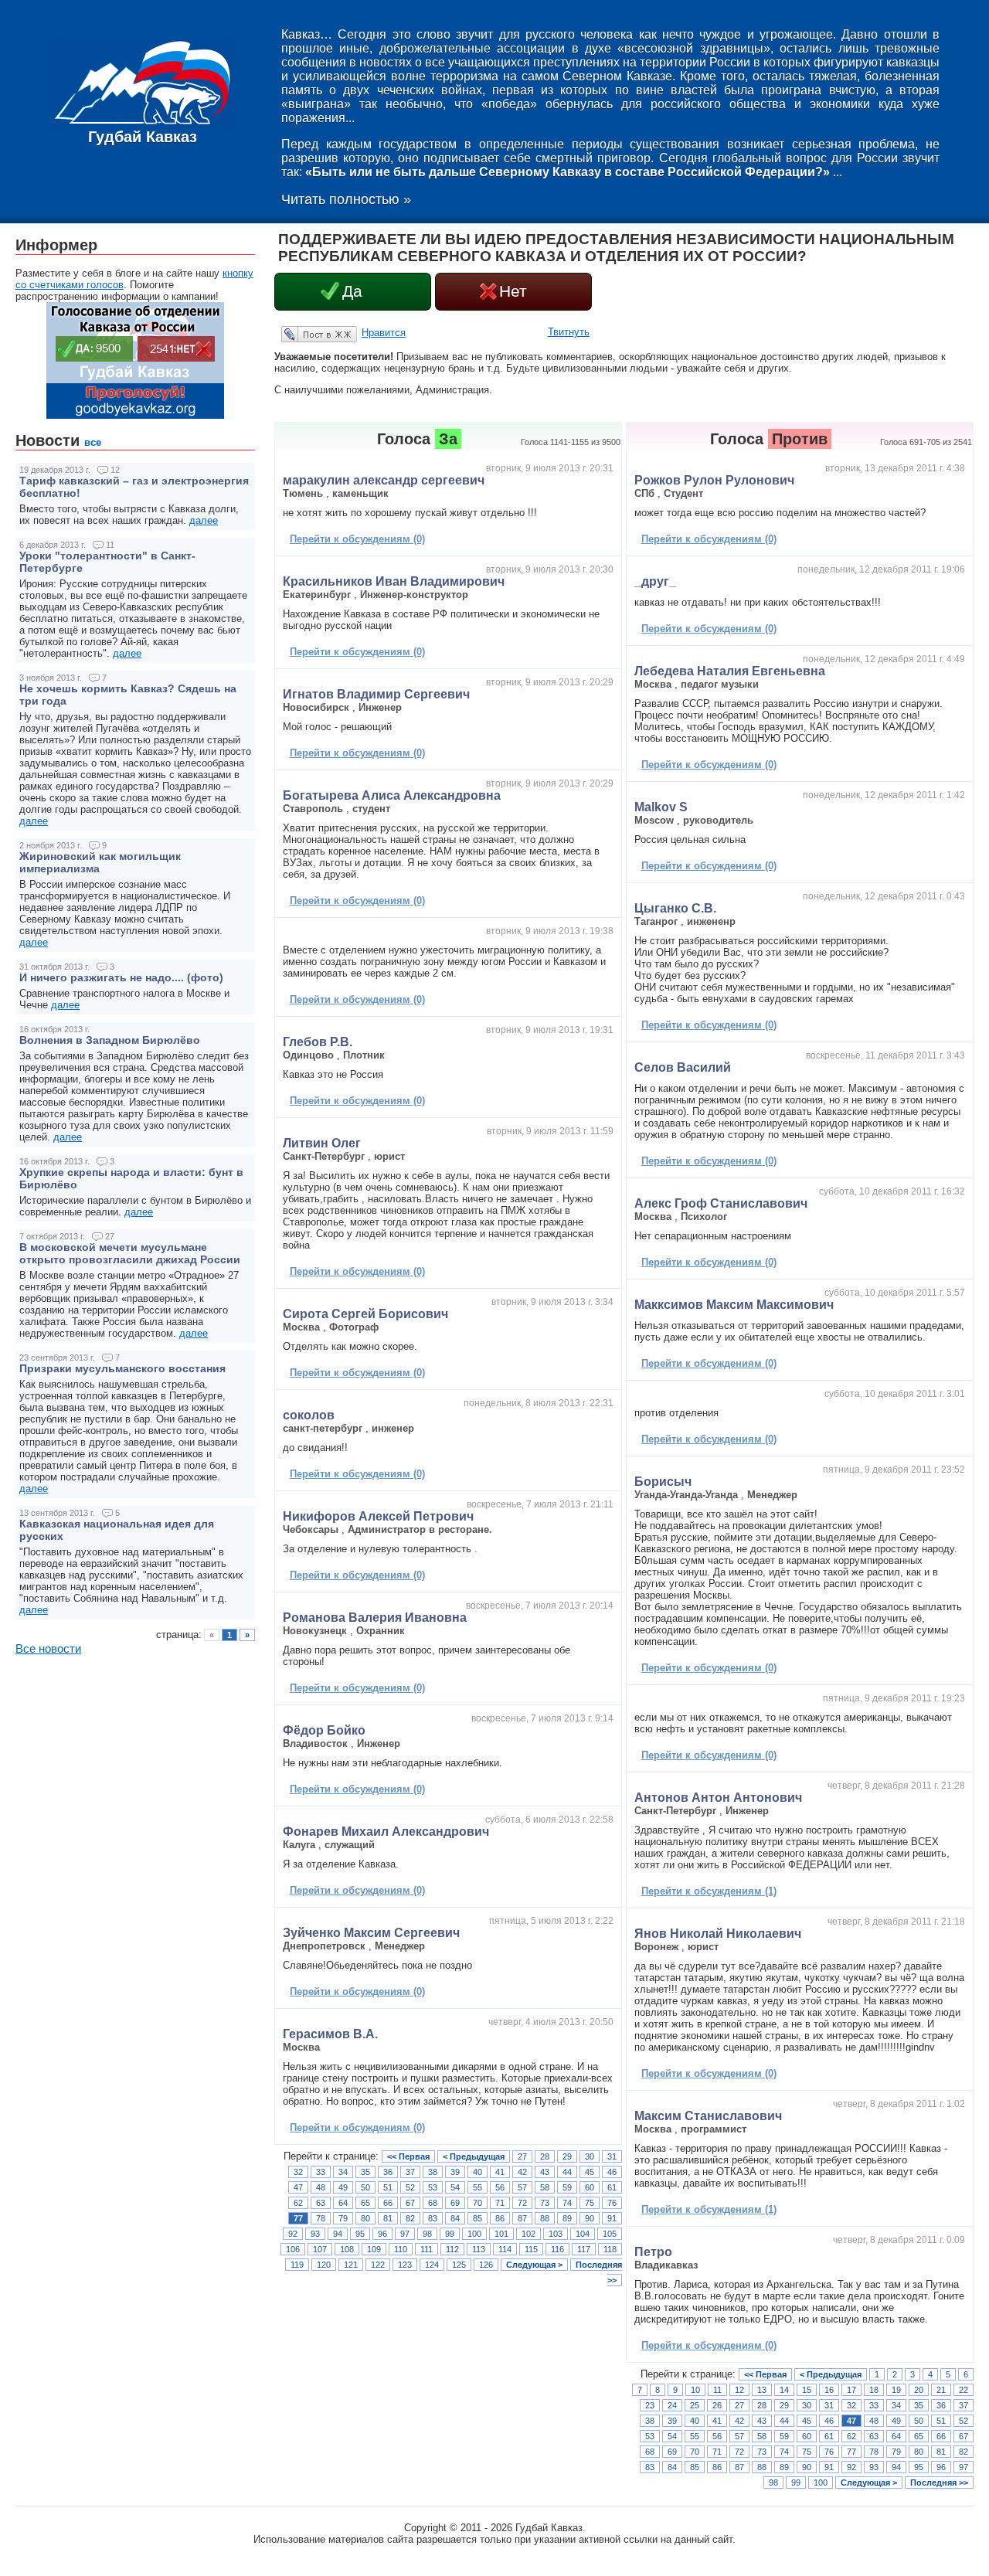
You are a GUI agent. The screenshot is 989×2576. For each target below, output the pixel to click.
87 (522, 2218)
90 (590, 2218)
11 (717, 2390)
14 (784, 2390)
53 (433, 2187)
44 (567, 2172)
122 (378, 2265)
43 (545, 2172)
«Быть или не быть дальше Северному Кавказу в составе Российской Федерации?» (568, 172)
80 (365, 2218)
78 (321, 2218)
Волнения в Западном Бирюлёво (110, 1040)
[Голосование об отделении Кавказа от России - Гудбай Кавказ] (135, 415)
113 (479, 2249)
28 (545, 2156)
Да (352, 291)
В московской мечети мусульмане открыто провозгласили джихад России (130, 1253)
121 (351, 2265)
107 (320, 2249)
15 (807, 2390)
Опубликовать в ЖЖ (301, 334)
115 (531, 2249)
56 (500, 2187)
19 (896, 2390)
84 (455, 2218)
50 (365, 2187)
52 (410, 2187)
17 (851, 2390)
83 (433, 2218)
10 (695, 2390)
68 (433, 2203)
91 (612, 2218)
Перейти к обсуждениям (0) (357, 539)
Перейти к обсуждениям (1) (709, 1891)
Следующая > (534, 2265)
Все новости (48, 1649)
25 (695, 2405)
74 (567, 2203)
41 (500, 2172)
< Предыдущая (474, 2156)
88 (545, 2218)
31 (612, 2156)
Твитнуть (569, 332)
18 (874, 2390)
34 (343, 2172)
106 (293, 2249)
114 (505, 2249)
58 (545, 2187)
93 (315, 2234)
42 (522, 2172)
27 (522, 2156)
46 (612, 2172)
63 (321, 2203)
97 (405, 2234)
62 (298, 2203)
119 (297, 2265)
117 (584, 2249)
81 (388, 2218)
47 (298, 2187)
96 (382, 2234)
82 (410, 2218)
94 (338, 2234)
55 (478, 2187)
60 (590, 2187)
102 (528, 2234)
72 (522, 2203)
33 (321, 2172)
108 (347, 2249)
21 (941, 2390)
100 (474, 2234)
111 (427, 2249)
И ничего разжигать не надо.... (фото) (121, 977)
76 (612, 2203)
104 (583, 2234)
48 (321, 2187)
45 (590, 2172)
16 (829, 2390)
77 (298, 2218)
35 (365, 2172)
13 (762, 2390)
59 (567, 2187)
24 (672, 2405)
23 (650, 2405)
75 (590, 2203)
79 (343, 2218)
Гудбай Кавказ (143, 137)
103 (556, 2234)
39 (455, 2172)
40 (478, 2172)
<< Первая (408, 2156)
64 (343, 2203)
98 (427, 2234)
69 (455, 2203)
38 (433, 2172)
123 (405, 2265)
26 (717, 2405)
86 (500, 2218)
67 (410, 2203)
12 (739, 2390)
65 (365, 2203)
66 (388, 2203)
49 (343, 2187)
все (93, 442)
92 (293, 2234)
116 (557, 2249)
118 (610, 2249)
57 (522, 2187)
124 (432, 2265)
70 (478, 2203)
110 (401, 2249)
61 (612, 2187)
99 (450, 2234)
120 (324, 2265)
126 (486, 2265)
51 (388, 2187)
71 (500, 2203)
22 (964, 2390)
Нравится (384, 333)
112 (452, 2249)
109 (374, 2249)
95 (360, 2234)
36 (388, 2172)
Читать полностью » (346, 199)
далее (204, 520)
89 (567, 2218)
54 (455, 2187)
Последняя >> (939, 2483)
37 (410, 2172)
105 (610, 2234)
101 (501, 2234)
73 (545, 2203)
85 (478, 2218)
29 (567, 2156)
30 (590, 2156)
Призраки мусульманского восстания (122, 1368)
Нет (513, 291)
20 (919, 2390)
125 (459, 2265)
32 (298, 2172)
